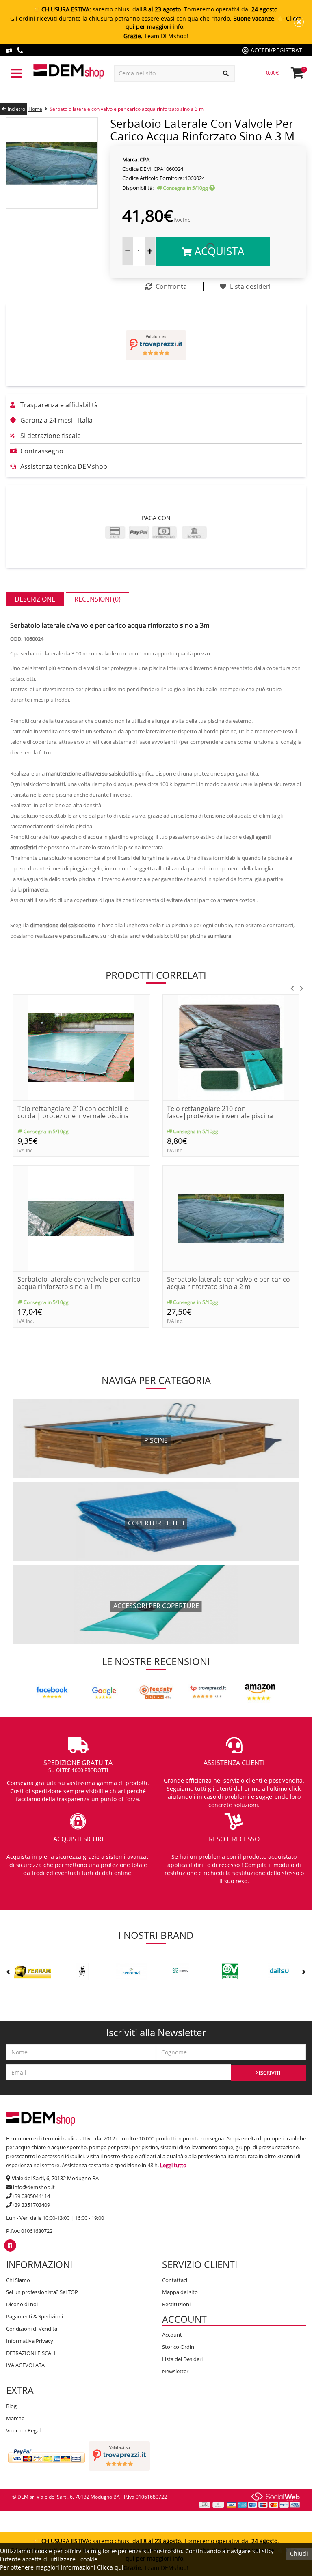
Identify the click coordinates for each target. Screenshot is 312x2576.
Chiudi (299, 2553)
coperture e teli (156, 1523)
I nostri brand (156, 1935)
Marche (15, 2418)
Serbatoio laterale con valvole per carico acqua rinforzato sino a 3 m (127, 109)
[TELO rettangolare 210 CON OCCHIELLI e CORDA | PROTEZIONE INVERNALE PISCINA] (81, 1047)
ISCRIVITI (269, 2073)
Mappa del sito (180, 2292)
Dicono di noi (22, 2304)
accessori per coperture (156, 1606)
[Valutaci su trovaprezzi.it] (156, 345)
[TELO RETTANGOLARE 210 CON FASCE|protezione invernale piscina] (231, 1047)
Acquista (218, 251)
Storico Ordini (179, 2347)
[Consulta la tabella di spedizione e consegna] (212, 188)
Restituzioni (176, 2304)
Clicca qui (110, 2567)
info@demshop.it (34, 2187)
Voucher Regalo (25, 2430)
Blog (11, 2406)
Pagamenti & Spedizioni (35, 2316)
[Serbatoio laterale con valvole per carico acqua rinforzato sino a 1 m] (81, 1218)
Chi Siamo (18, 2280)
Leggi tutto (173, 2165)
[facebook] (10, 2245)
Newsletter (175, 2371)
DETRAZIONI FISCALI (31, 2353)
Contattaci (175, 2280)
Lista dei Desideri (182, 2359)
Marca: (130, 159)
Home (35, 109)
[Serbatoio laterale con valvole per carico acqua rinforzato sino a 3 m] (52, 162)
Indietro (16, 109)
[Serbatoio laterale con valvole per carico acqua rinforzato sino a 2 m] (231, 1218)
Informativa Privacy (30, 2341)
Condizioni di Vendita (32, 2329)
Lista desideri (249, 286)
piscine (156, 1440)
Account (172, 2335)
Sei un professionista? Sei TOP (42, 2292)
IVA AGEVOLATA (25, 2365)
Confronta (170, 286)
